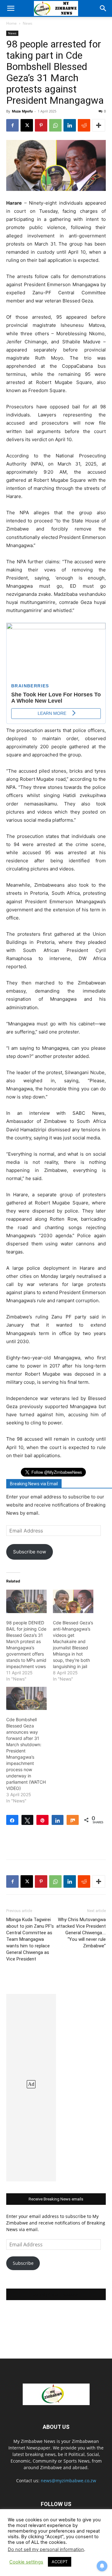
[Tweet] (28, 1820)
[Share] (12, 1820)
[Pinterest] (41, 125)
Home (12, 23)
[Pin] (42, 1820)
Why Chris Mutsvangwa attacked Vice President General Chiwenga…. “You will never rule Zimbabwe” (81, 1933)
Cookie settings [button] (26, 2562)
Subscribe (23, 2263)
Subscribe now (30, 1552)
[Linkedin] (70, 125)
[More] (99, 125)
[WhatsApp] (55, 125)
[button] (11, 8)
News (28, 23)
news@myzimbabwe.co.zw (68, 2481)
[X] (27, 125)
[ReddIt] (84, 125)
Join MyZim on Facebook (56, 2294)
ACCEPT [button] (60, 2562)
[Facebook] (12, 125)
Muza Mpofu (22, 111)
